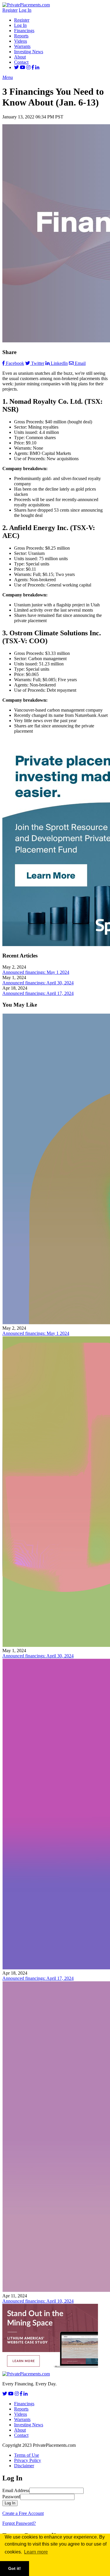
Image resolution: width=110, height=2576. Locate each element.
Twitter (38, 363)
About (20, 57)
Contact (21, 62)
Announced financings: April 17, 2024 (38, 993)
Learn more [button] (36, 2552)
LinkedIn (59, 363)
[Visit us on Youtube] (23, 67)
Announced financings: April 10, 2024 (38, 2301)
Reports (21, 36)
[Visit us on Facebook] (33, 67)
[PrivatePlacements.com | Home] (26, 5)
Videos (21, 41)
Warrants (22, 46)
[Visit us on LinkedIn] (37, 67)
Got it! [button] (15, 2568)
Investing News (29, 52)
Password (11, 2497)
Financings (24, 31)
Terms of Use (27, 2455)
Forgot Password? (19, 2523)
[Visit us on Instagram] (28, 67)
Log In (25, 10)
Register (10, 10)
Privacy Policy (28, 2460)
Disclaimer (24, 2466)
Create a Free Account (23, 2513)
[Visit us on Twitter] (16, 67)
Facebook (15, 363)
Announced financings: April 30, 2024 (38, 983)
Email (80, 363)
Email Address (16, 2490)
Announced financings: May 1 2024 (36, 972)
